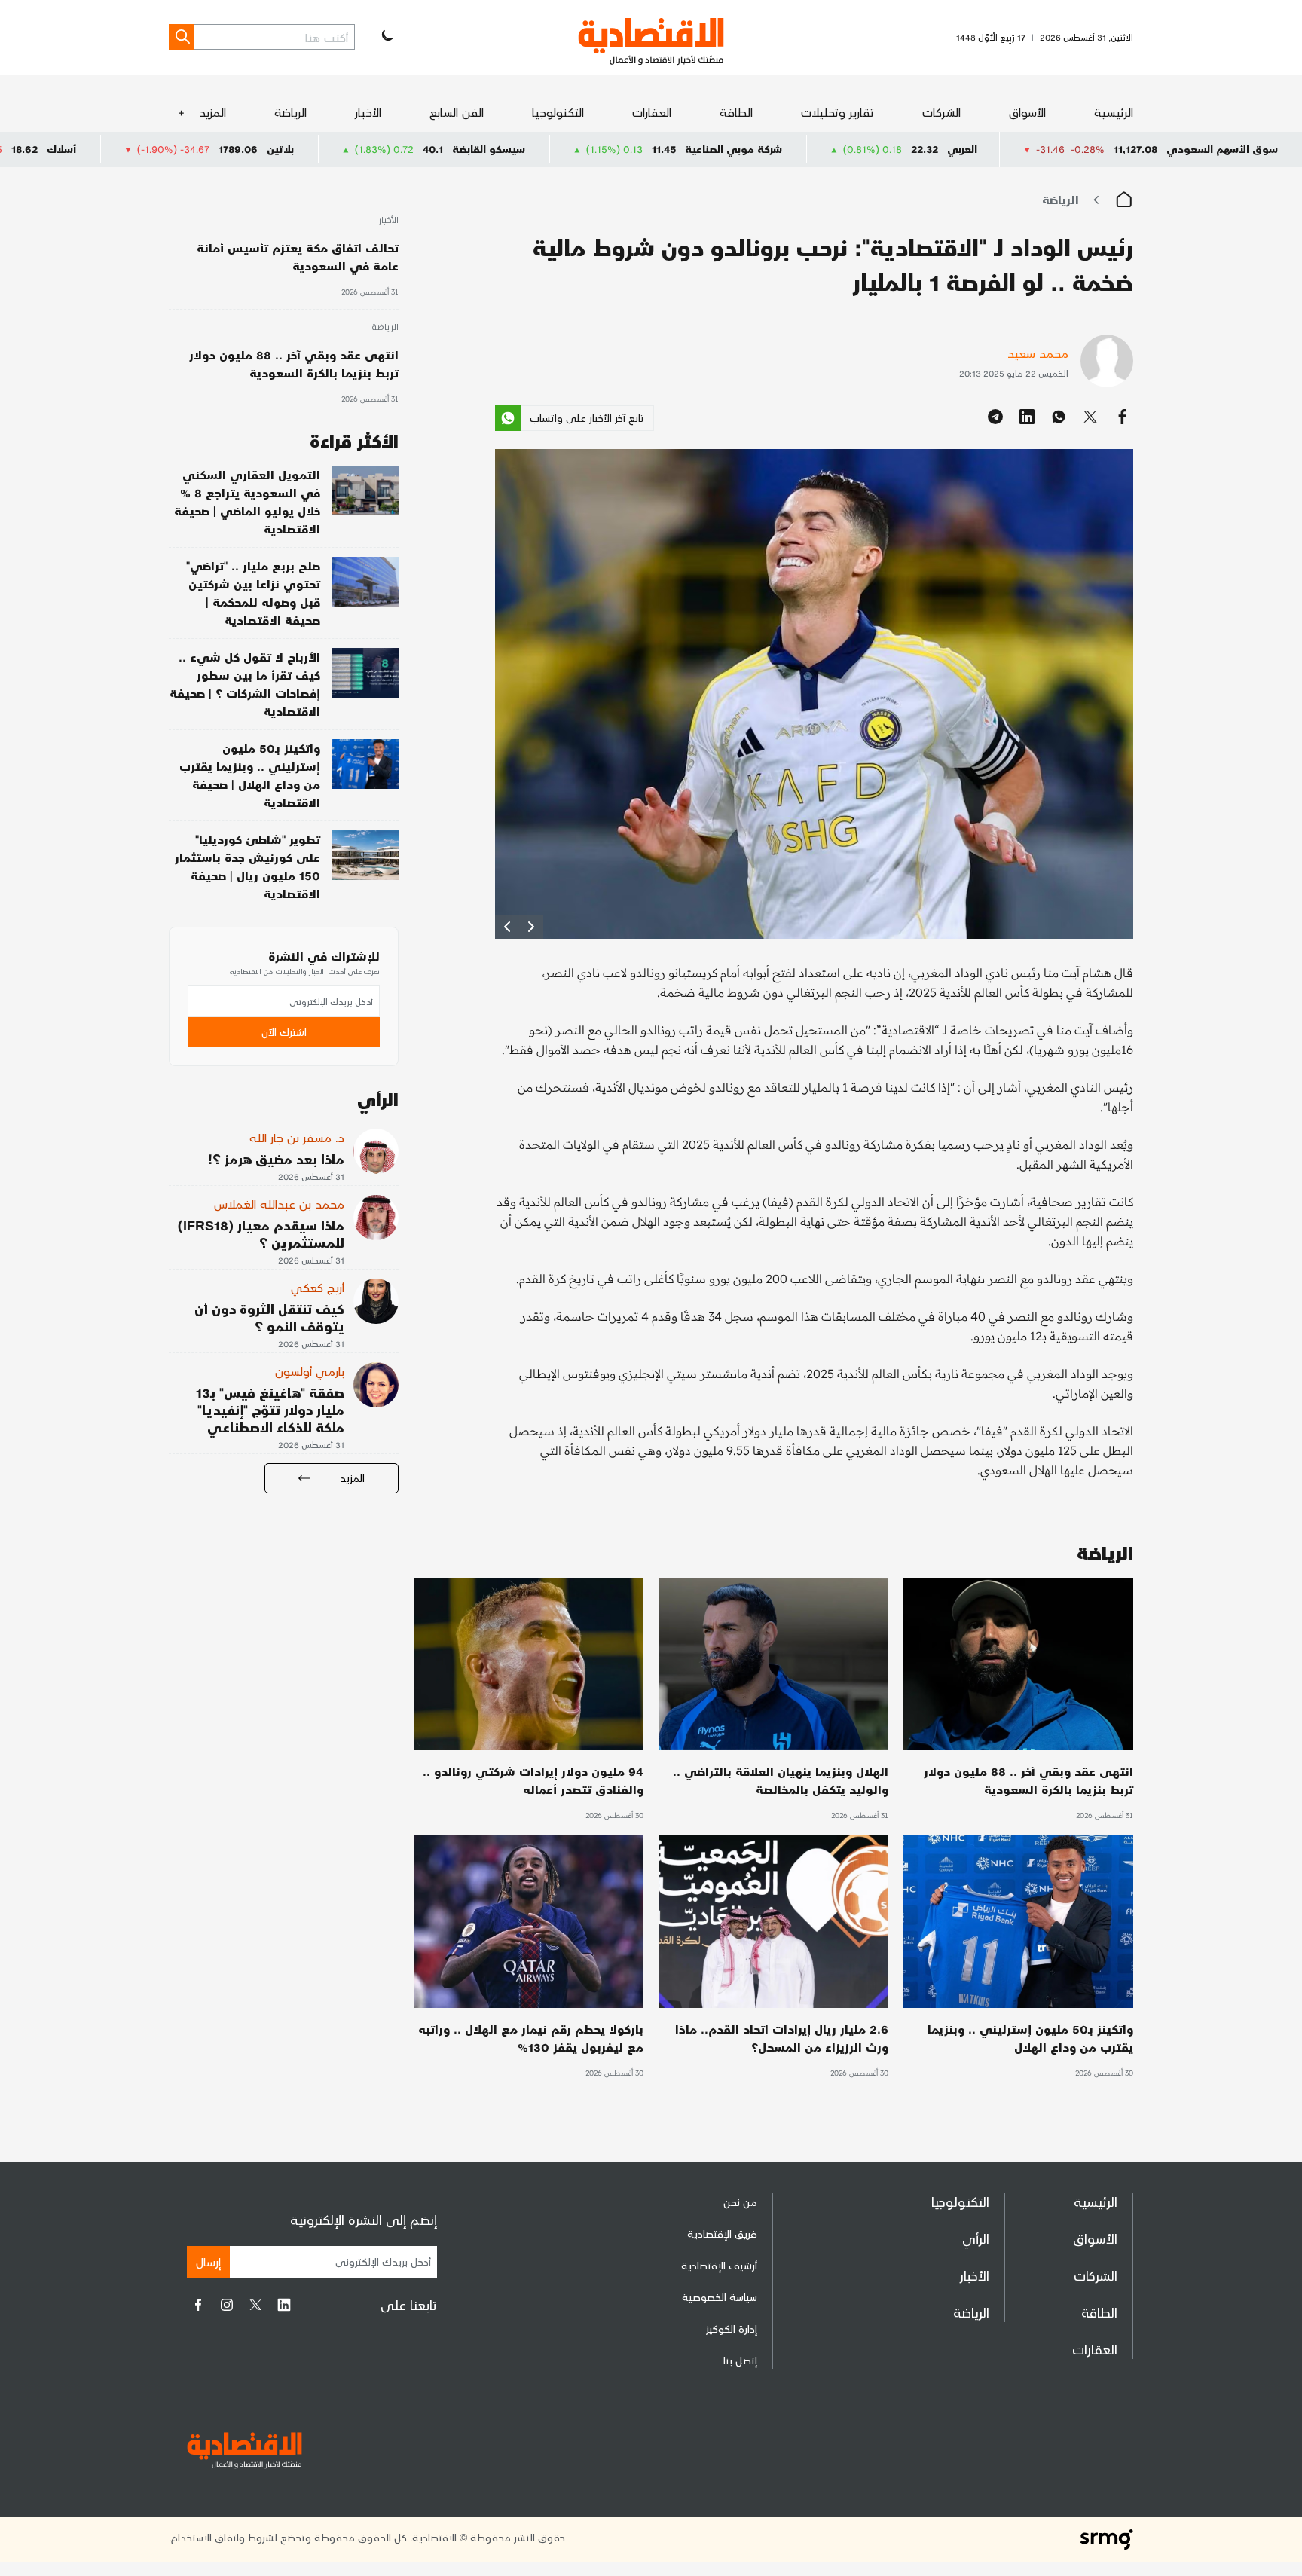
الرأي (976, 2238)
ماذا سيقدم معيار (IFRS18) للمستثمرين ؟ (261, 1233)
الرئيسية (1114, 112)
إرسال (208, 2261)
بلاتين (437, 149)
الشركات (941, 112)
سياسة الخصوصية (720, 2297)
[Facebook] (198, 2305)
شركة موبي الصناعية (890, 149)
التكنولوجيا (558, 112)
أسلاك (218, 149)
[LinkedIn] (284, 2305)
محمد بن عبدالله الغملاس (279, 1204)
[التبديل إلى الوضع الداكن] (386, 37)
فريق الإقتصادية (722, 2234)
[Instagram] (227, 2305)
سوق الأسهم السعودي (1222, 149)
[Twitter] (255, 2305)
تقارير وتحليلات (837, 112)
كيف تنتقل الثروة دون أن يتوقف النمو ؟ (269, 1317)
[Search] (182, 37)
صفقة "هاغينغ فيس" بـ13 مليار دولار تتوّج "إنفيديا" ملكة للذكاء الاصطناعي (270, 1409)
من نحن (740, 2202)
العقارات (652, 112)
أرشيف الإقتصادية (719, 2265)
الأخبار (368, 112)
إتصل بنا (740, 2360)
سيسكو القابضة (645, 149)
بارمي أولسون (310, 1371)
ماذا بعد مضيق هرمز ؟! (276, 1158)
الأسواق (1027, 112)
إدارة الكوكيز (732, 2328)
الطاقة (736, 112)
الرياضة (290, 112)
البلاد (18, 149)
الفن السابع (457, 112)
